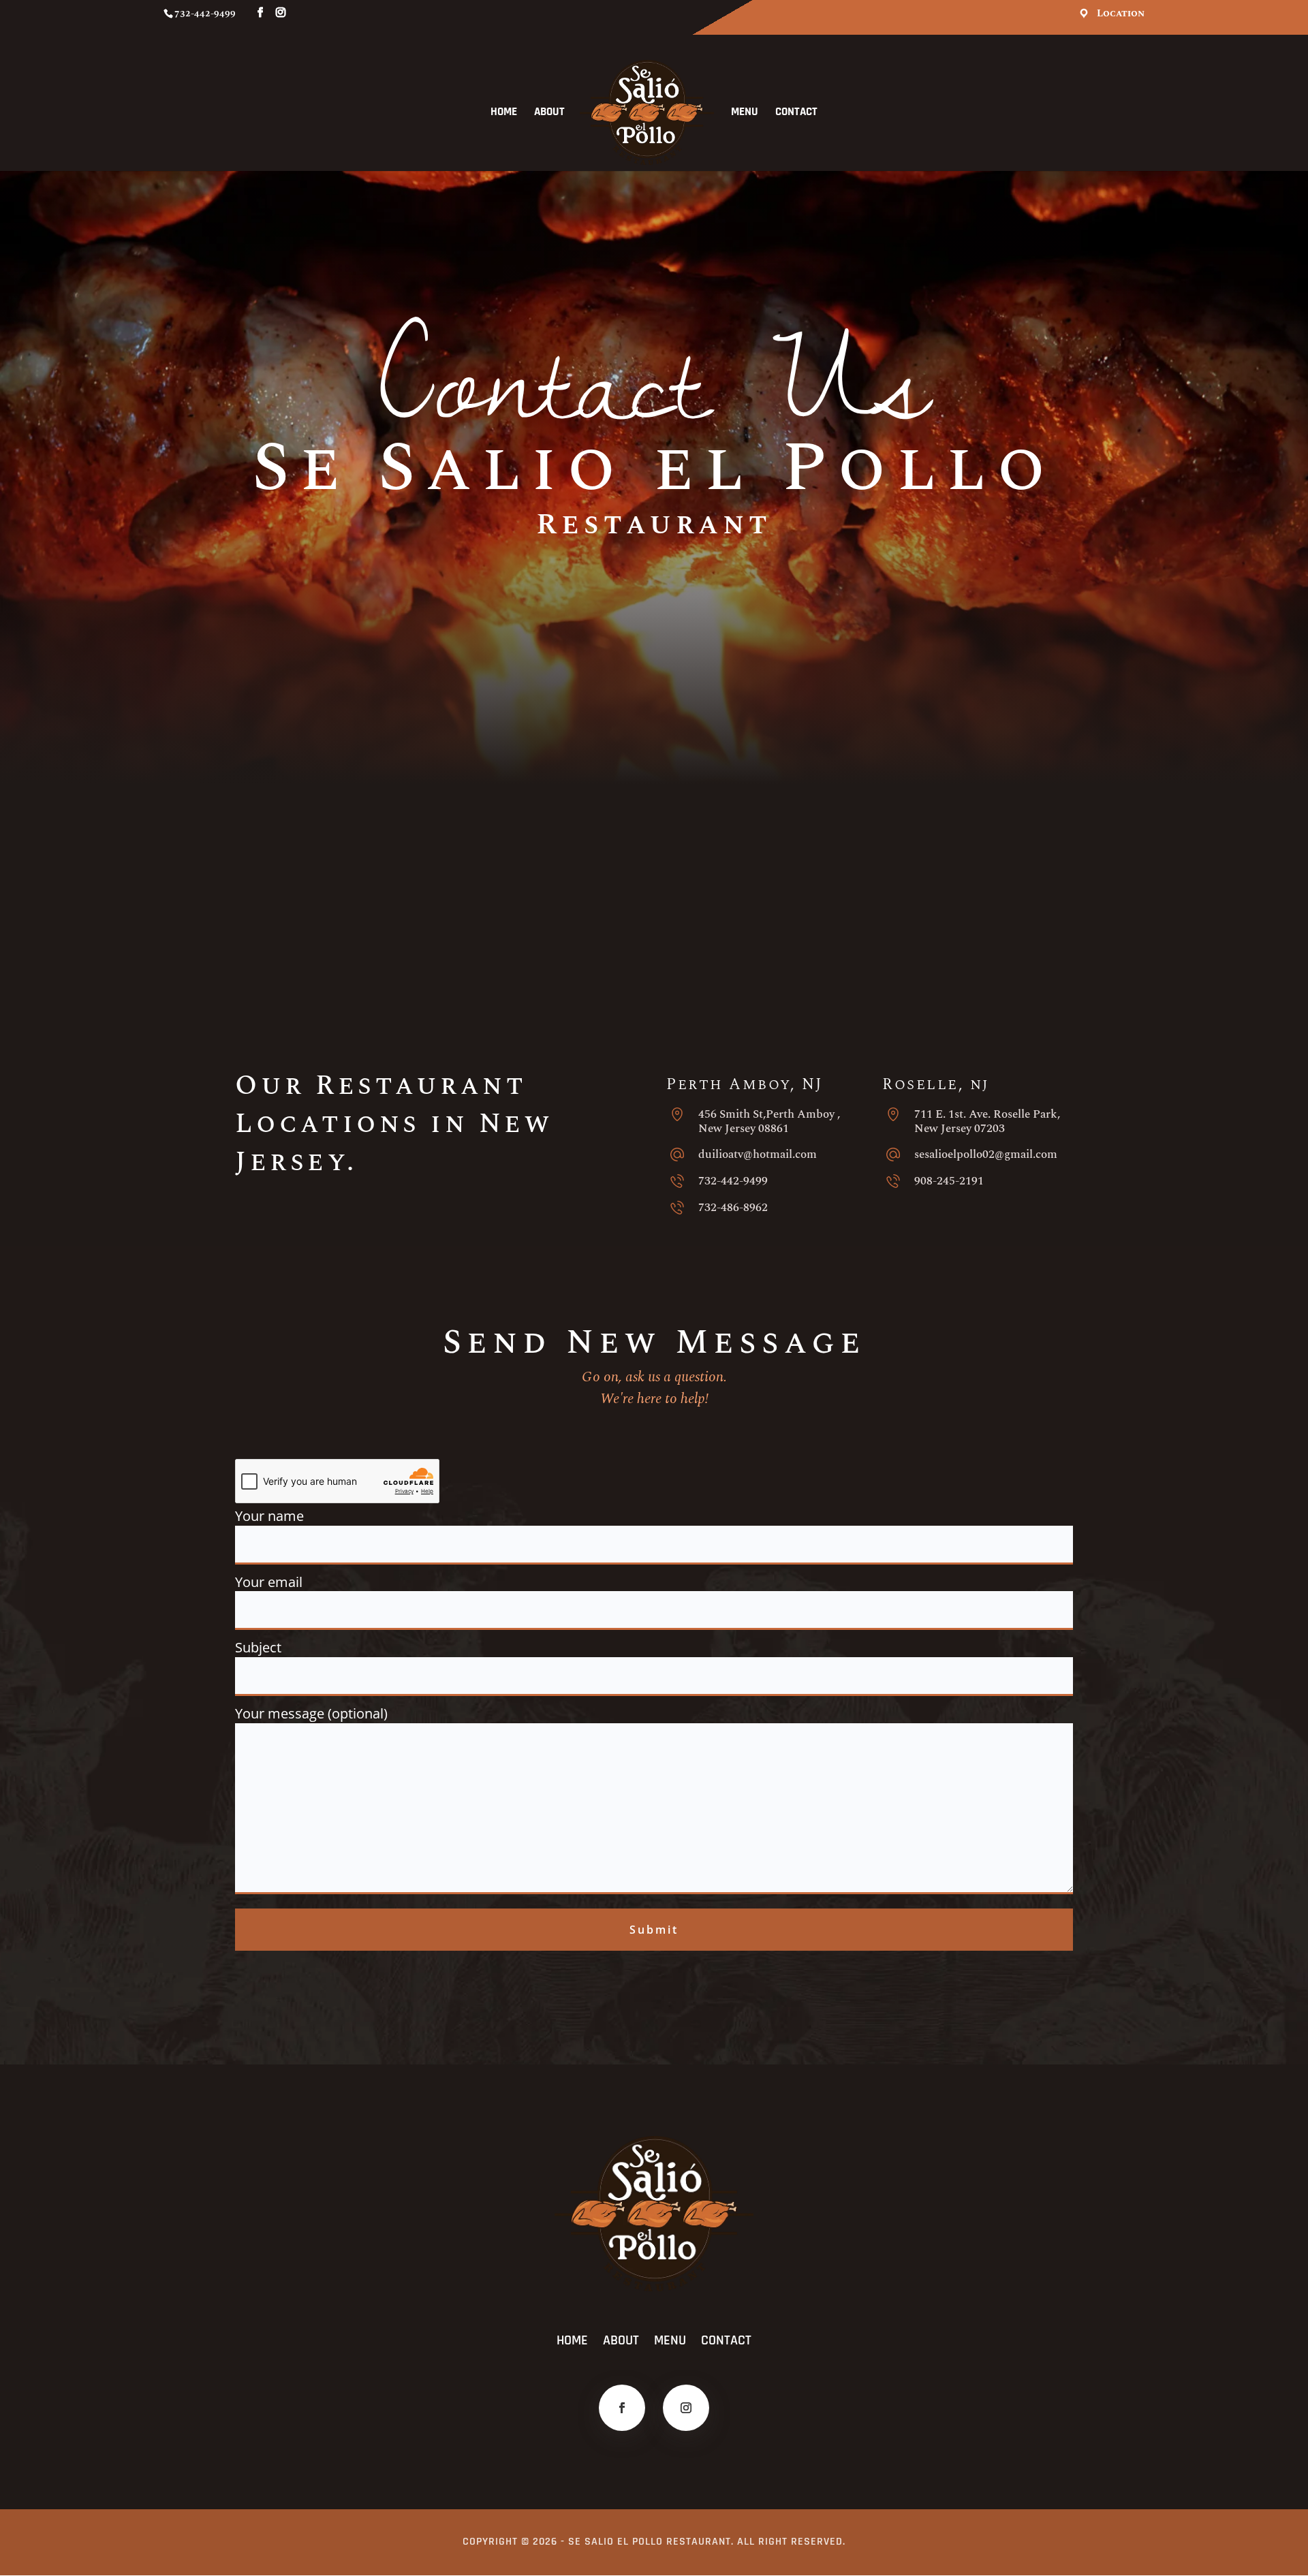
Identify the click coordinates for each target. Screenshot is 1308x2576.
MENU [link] (745, 113)
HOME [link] (504, 113)
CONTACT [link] (796, 113)
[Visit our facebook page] (260, 13)
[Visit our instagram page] (281, 13)
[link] (647, 112)
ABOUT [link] (549, 113)
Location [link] (1121, 14)
